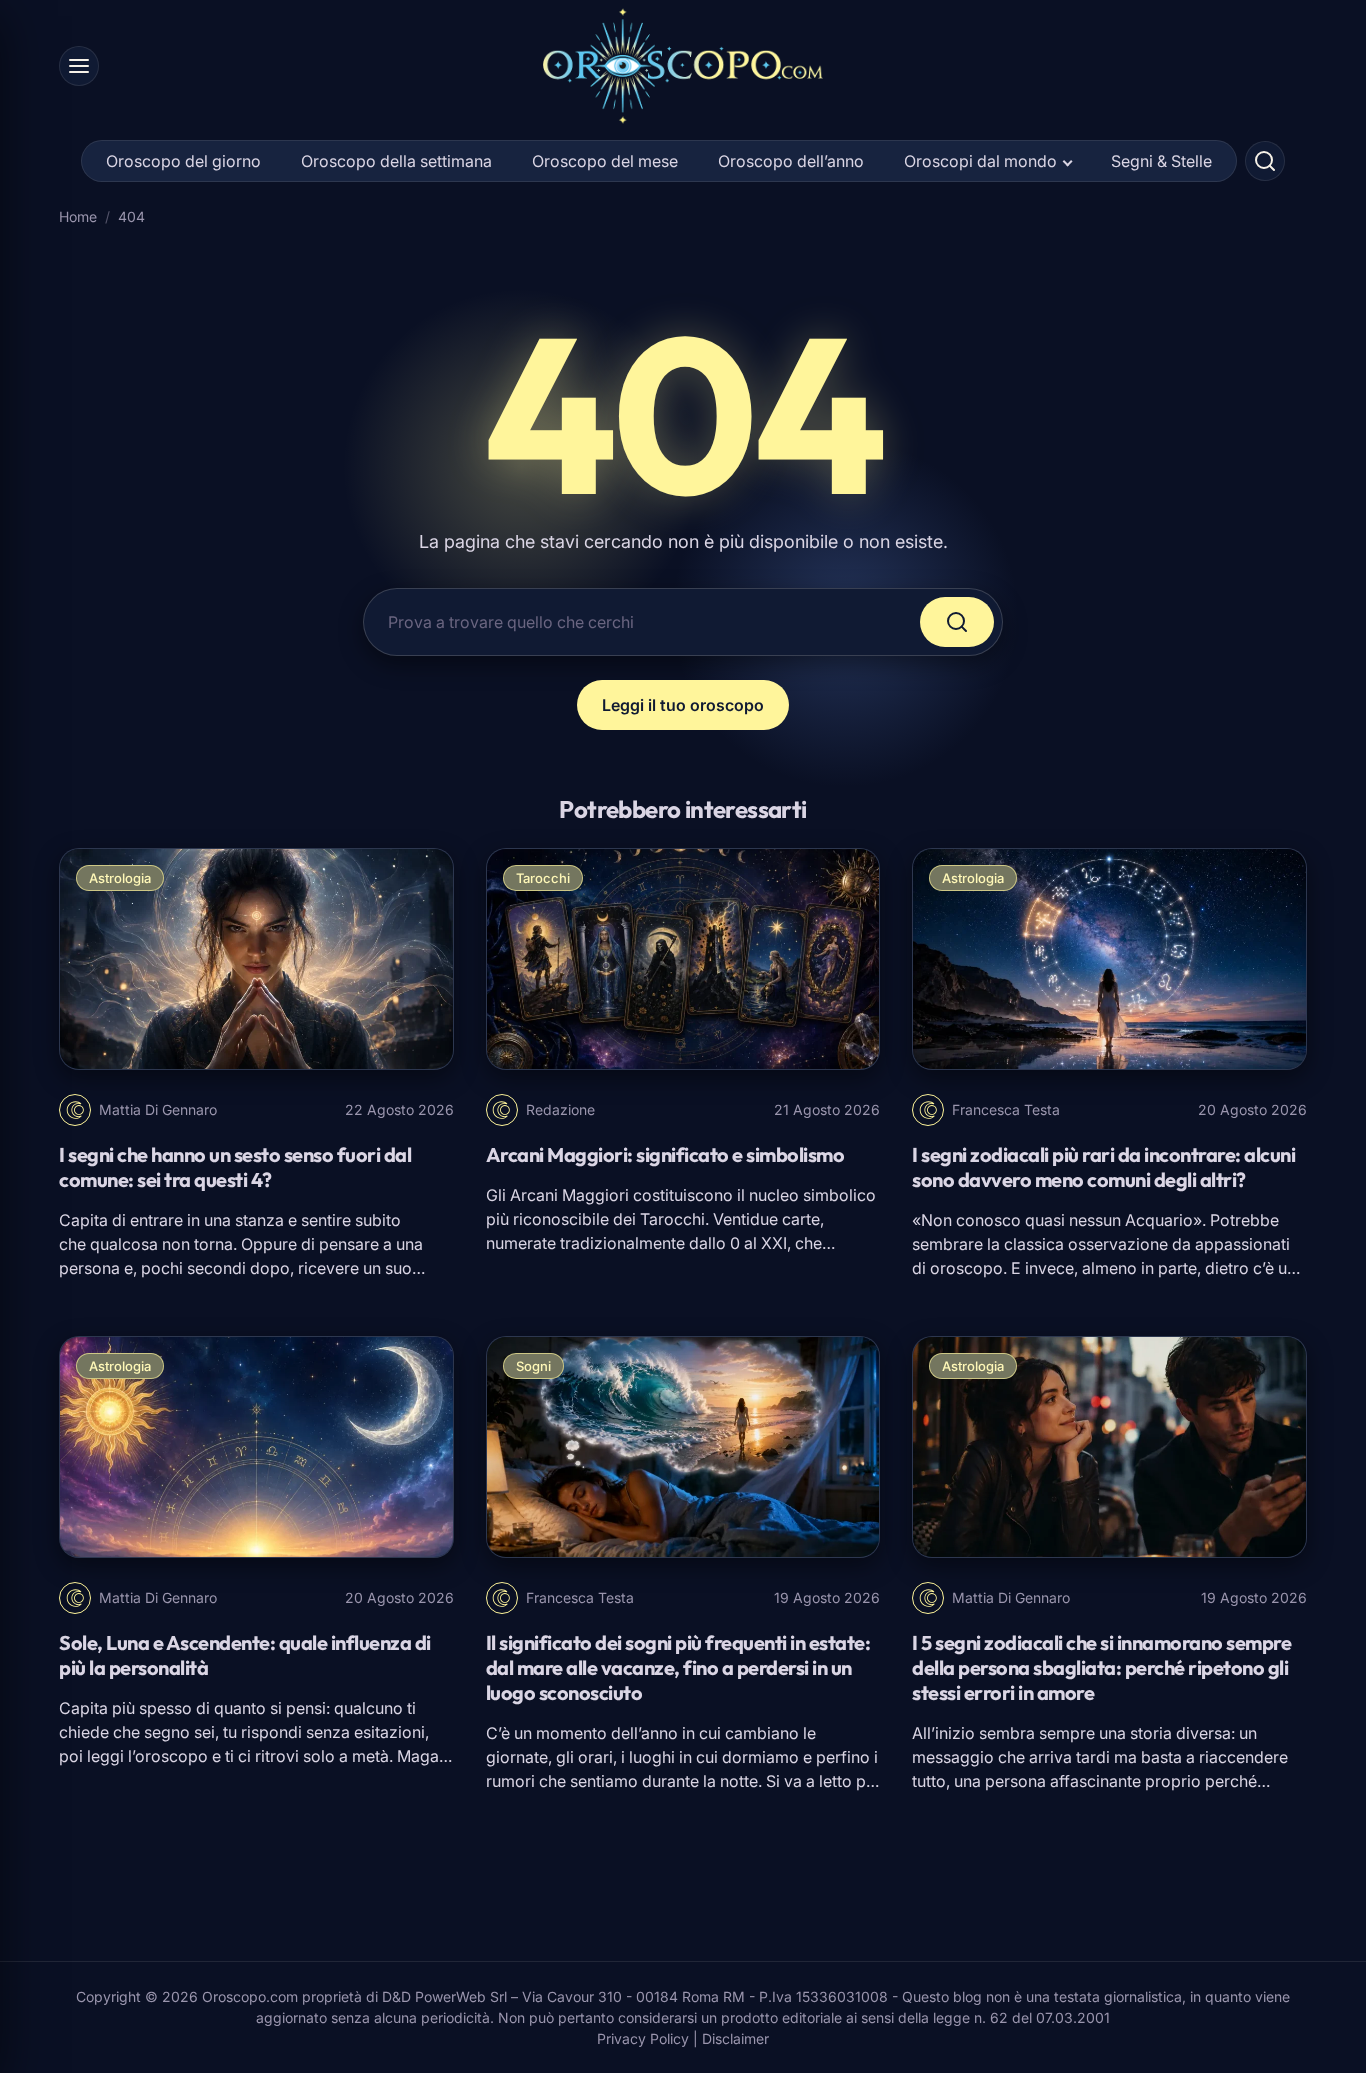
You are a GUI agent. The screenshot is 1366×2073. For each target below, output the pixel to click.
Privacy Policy (643, 2038)
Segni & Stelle (1161, 161)
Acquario (1159, 1220)
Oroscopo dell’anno (791, 161)
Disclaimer (735, 2038)
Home (78, 216)
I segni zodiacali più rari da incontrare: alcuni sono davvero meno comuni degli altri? (1103, 1167)
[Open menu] (79, 66)
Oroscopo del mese (605, 161)
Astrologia (120, 878)
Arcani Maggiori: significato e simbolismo (665, 1154)
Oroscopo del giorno (183, 161)
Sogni (533, 1366)
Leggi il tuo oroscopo (683, 705)
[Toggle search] (1265, 161)
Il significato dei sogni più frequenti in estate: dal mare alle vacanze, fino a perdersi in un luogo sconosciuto (678, 1667)
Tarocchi (543, 878)
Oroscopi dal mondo (980, 161)
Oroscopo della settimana (396, 161)
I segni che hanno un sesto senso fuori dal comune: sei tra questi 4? (235, 1167)
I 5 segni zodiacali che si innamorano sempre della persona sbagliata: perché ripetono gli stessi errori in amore (1101, 1667)
